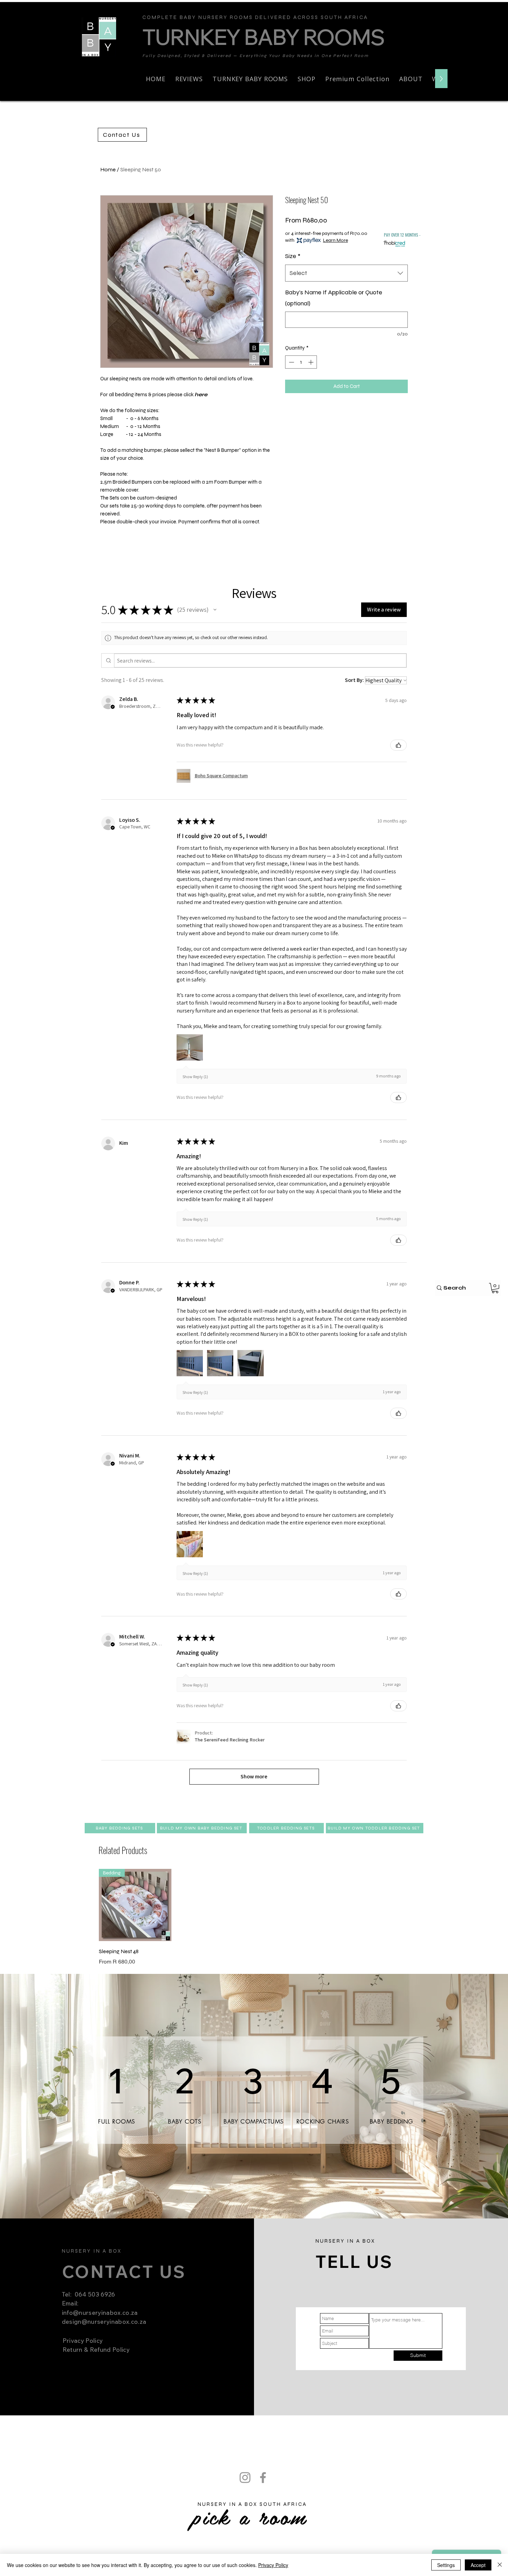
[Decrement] (291, 362)
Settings (446, 2565)
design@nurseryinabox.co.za (104, 2322)
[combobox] (346, 273)
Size (293, 256)
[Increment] (312, 362)
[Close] (500, 2565)
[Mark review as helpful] (398, 745)
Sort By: (354, 680)
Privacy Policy (273, 2565)
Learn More (336, 240)
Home (108, 169)
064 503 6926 (94, 2294)
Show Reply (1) (195, 1077)
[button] (307, 79)
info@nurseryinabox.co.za (100, 2313)
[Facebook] (498, 10)
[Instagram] (487, 10)
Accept (478, 2565)
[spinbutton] (301, 362)
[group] (254, 1918)
